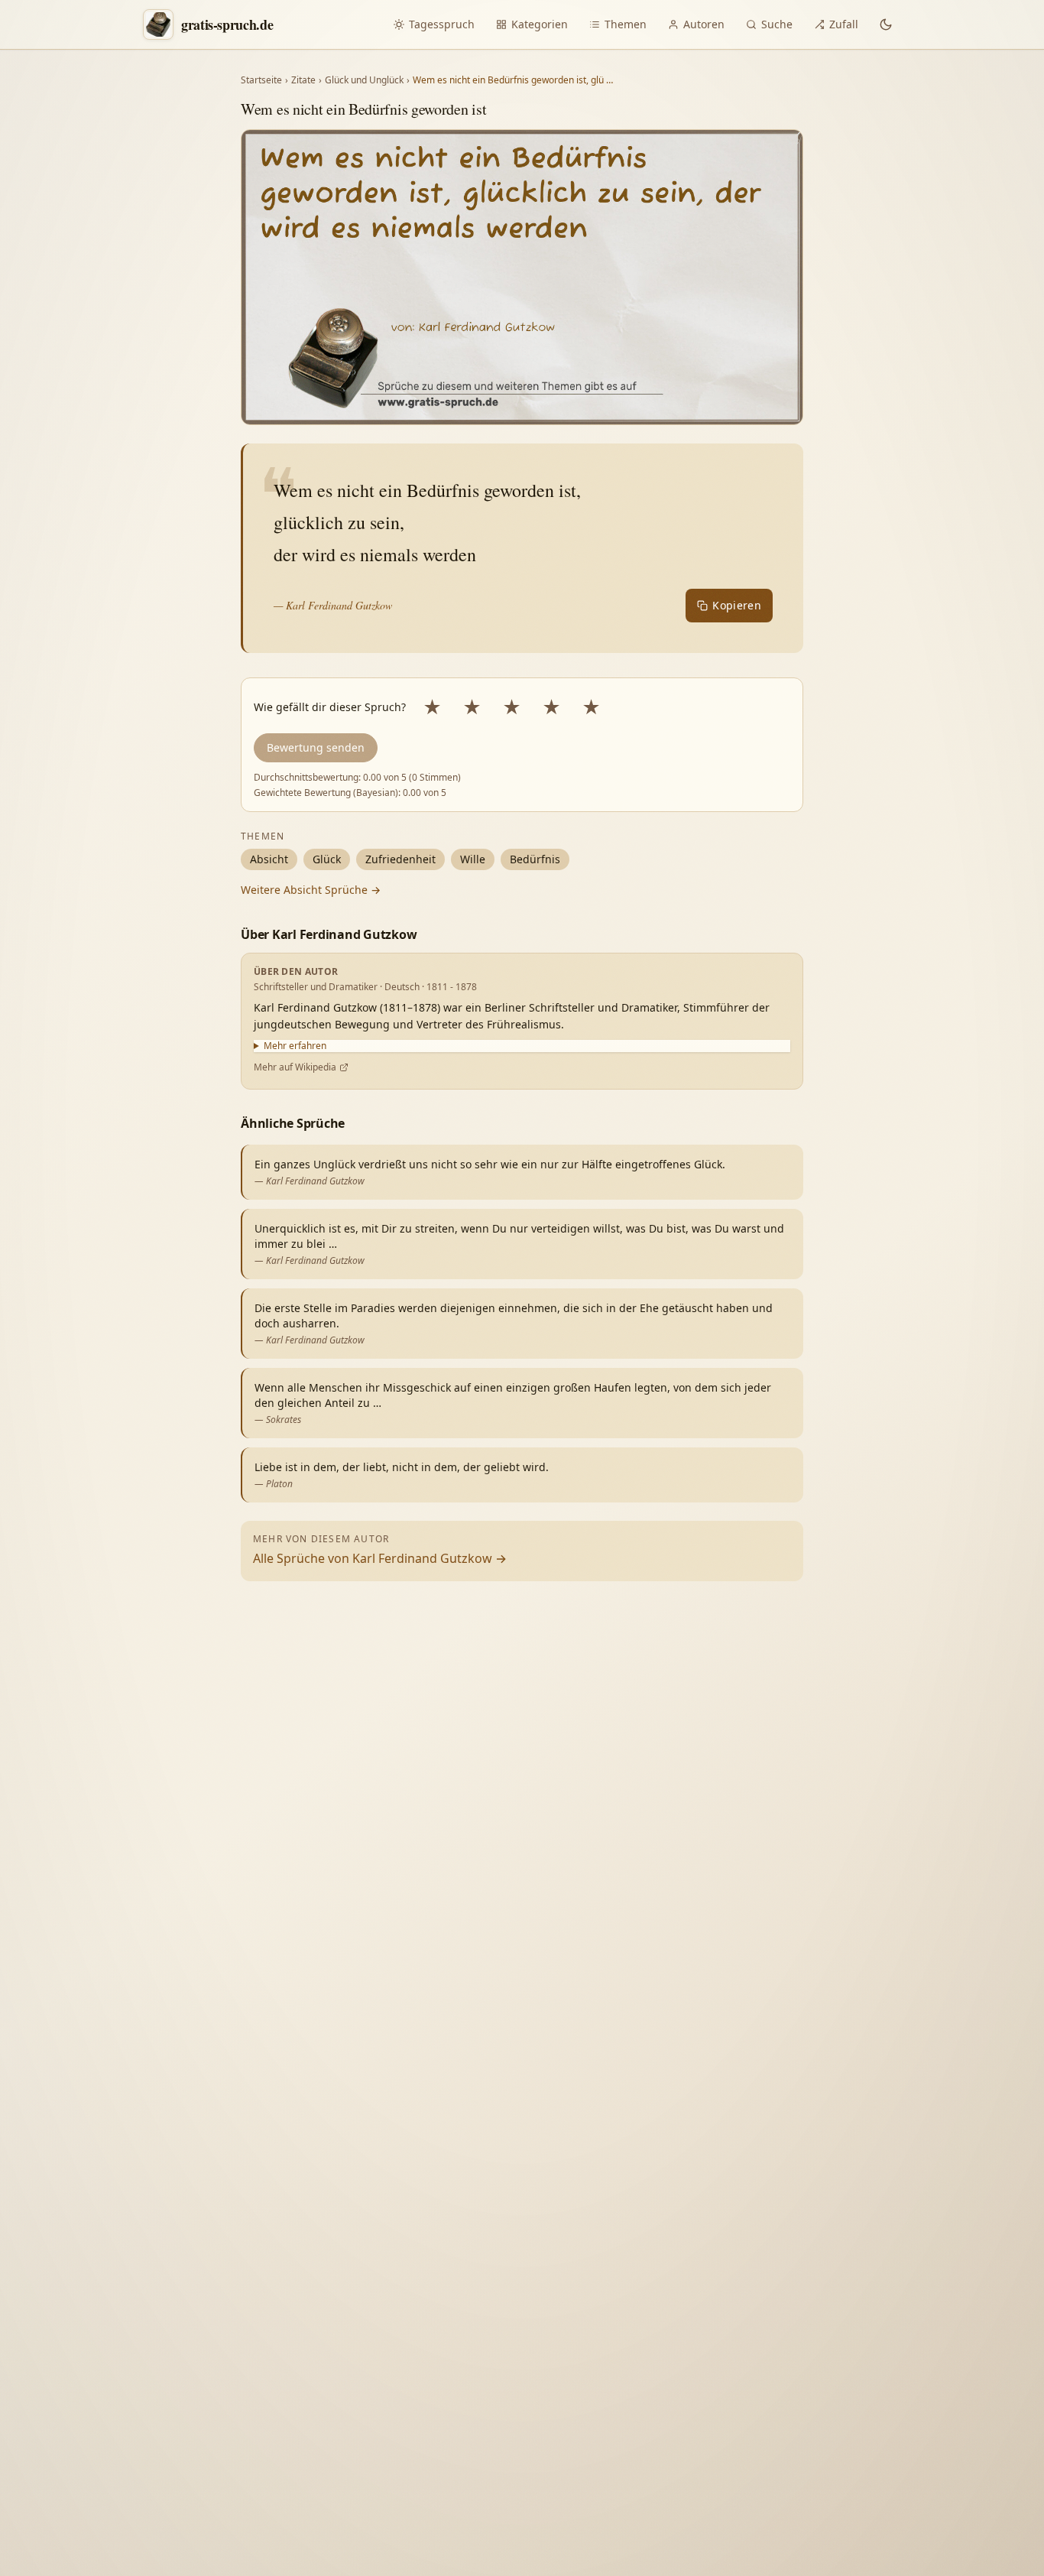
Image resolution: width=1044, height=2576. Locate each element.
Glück (327, 859)
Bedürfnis (535, 859)
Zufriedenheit (400, 859)
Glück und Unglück (364, 80)
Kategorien (540, 24)
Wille (473, 859)
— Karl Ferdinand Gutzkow (333, 605)
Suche (777, 24)
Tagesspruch (442, 24)
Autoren (704, 24)
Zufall (844, 24)
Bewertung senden (316, 747)
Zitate (303, 80)
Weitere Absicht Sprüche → (311, 890)
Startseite (261, 80)
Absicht (269, 859)
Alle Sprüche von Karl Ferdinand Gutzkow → (380, 1558)
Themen (626, 24)
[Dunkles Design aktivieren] (886, 24)
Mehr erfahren (295, 1046)
